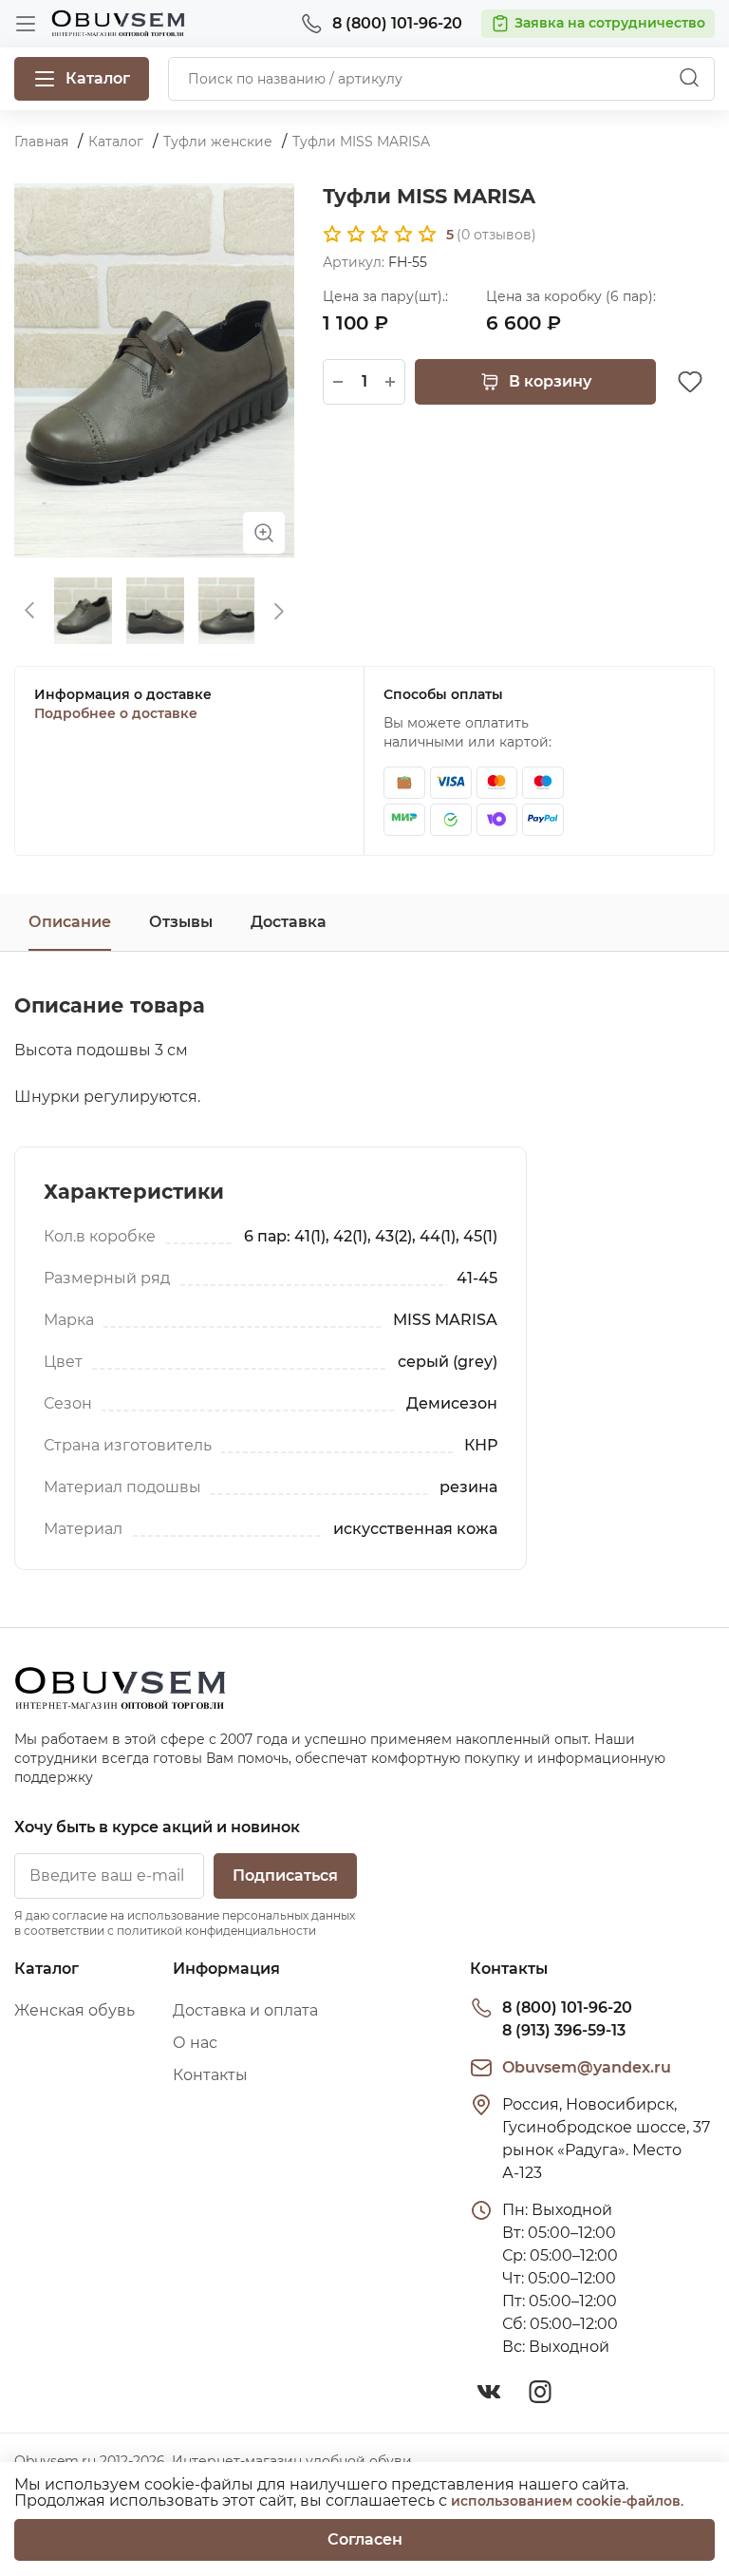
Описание (70, 922)
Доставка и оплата (245, 2010)
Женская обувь (75, 2010)
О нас (195, 2043)
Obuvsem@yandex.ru (587, 2067)
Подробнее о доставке (116, 713)
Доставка (289, 922)
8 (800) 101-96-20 (567, 2008)
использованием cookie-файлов (566, 2501)
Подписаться (285, 1875)
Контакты (210, 2075)
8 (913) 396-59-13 (564, 2030)
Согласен (365, 2539)
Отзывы (181, 922)
